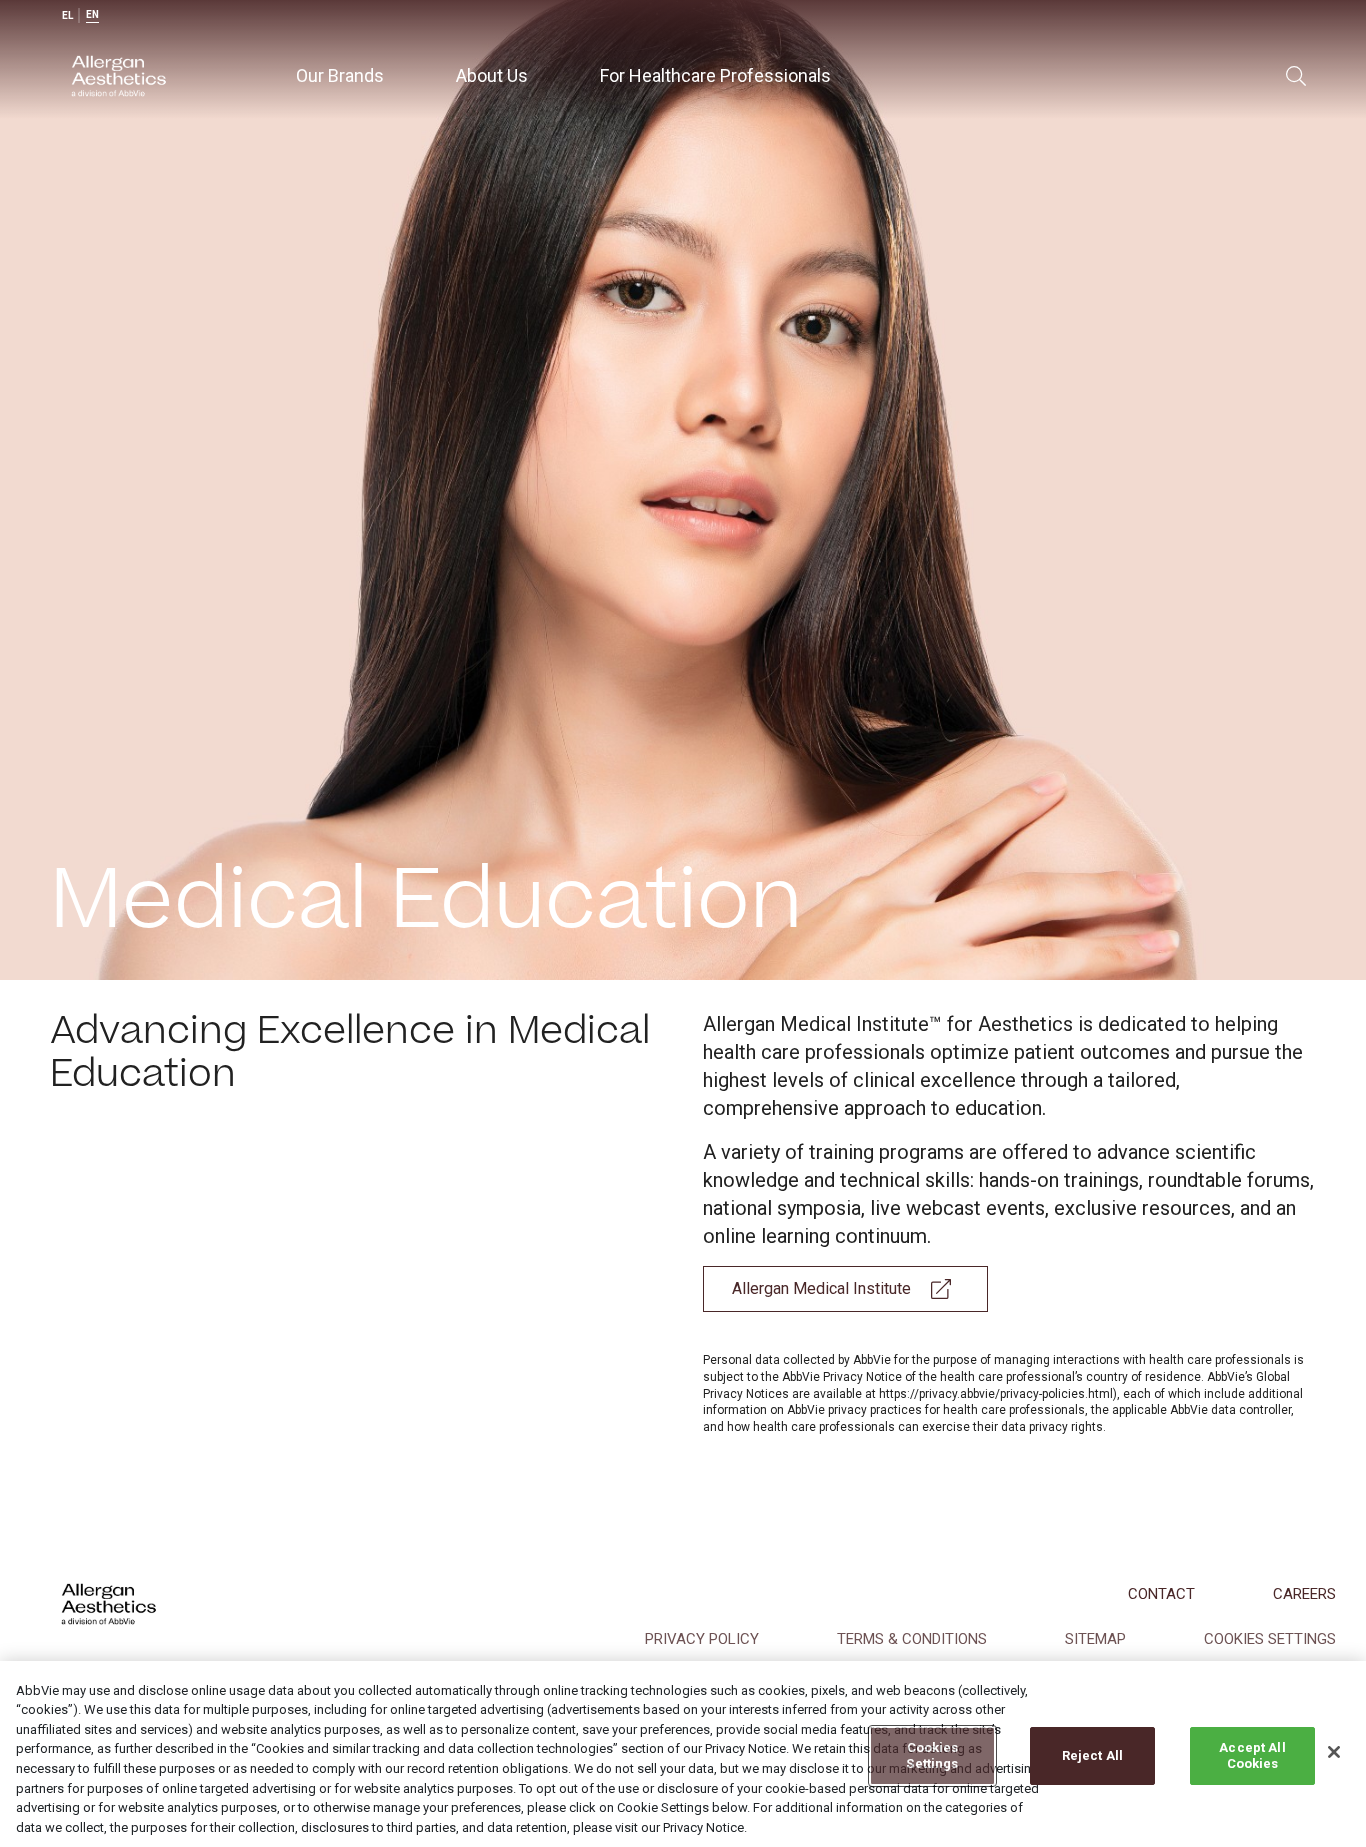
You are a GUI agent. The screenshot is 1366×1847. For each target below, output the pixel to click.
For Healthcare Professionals (715, 75)
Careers (1304, 1594)
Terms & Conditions (912, 1639)
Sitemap (1095, 1639)
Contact (1161, 1594)
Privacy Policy (702, 1639)
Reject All (1092, 1755)
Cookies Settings (932, 1755)
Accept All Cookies (1252, 1755)
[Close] (1334, 1752)
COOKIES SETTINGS (1270, 1639)
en (92, 14)
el (67, 15)
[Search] (1296, 76)
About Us (492, 75)
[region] (683, 1754)
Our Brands (340, 75)
